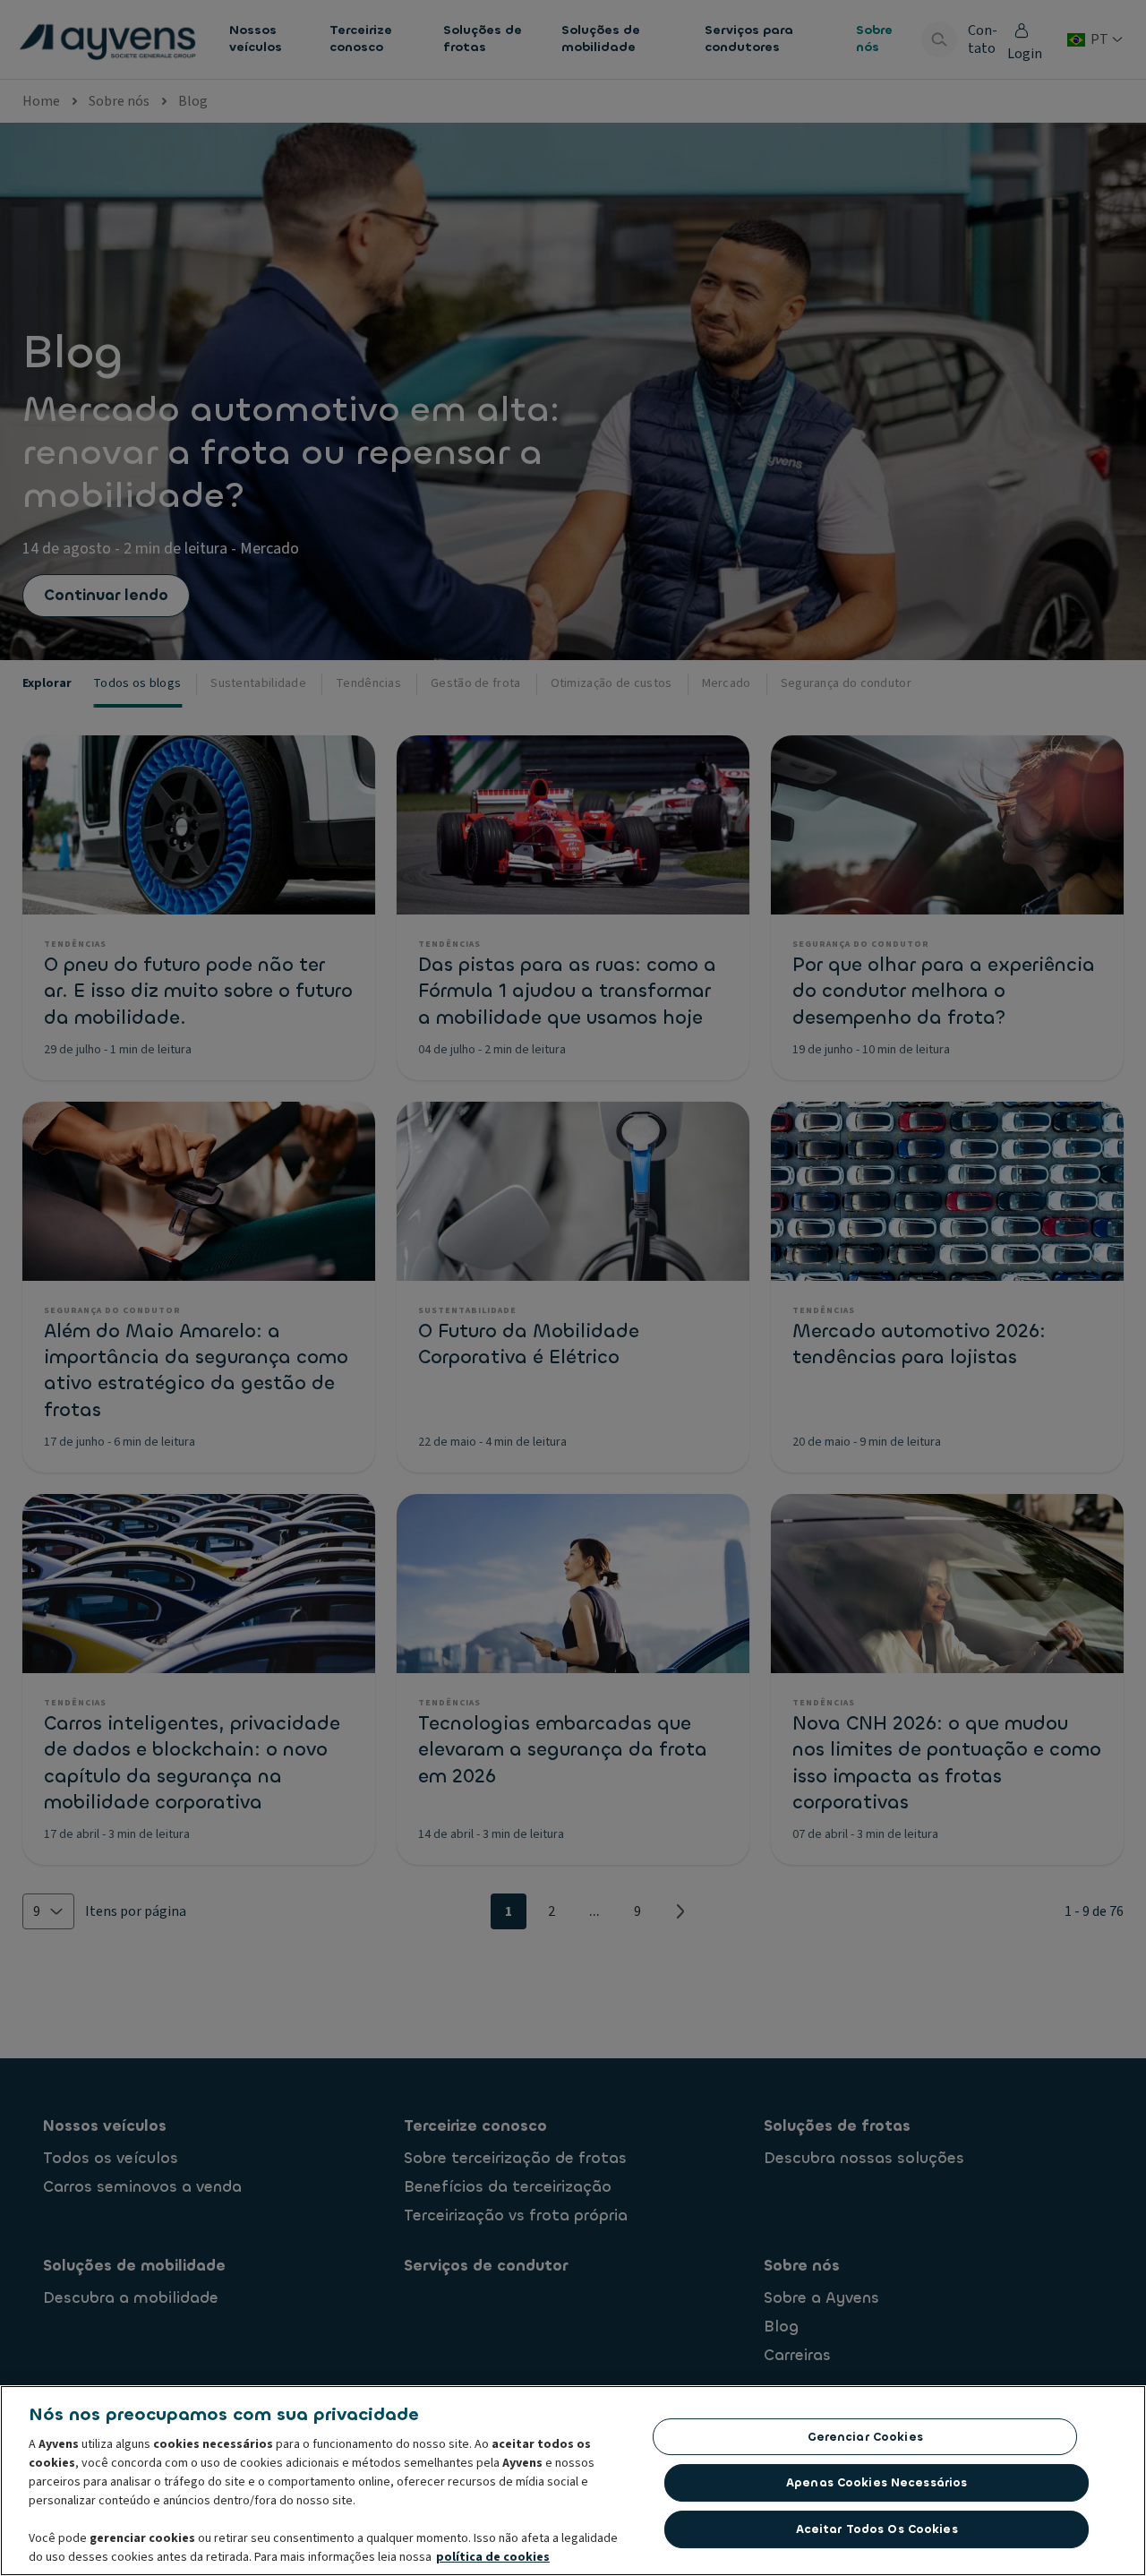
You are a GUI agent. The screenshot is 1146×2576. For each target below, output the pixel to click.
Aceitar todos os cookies (877, 2529)
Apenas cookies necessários (877, 2482)
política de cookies (493, 2557)
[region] (573, 2481)
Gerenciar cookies (865, 2437)
